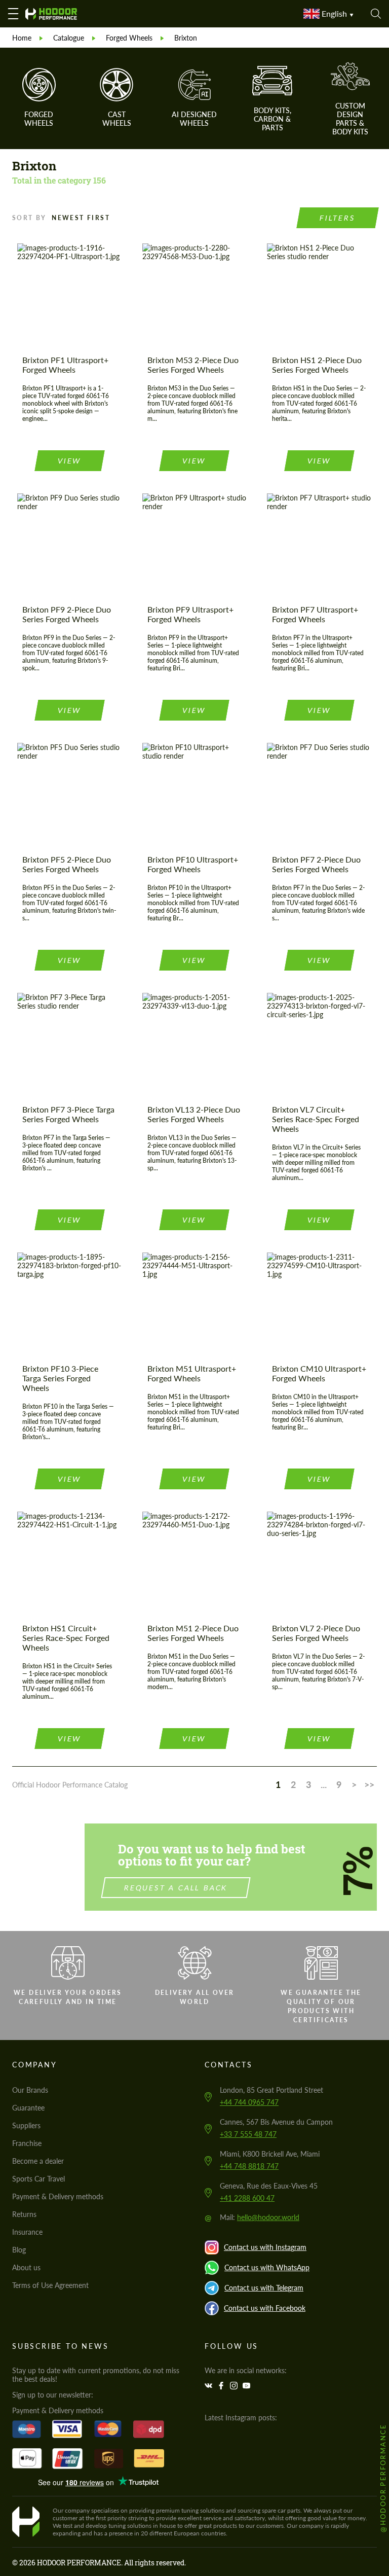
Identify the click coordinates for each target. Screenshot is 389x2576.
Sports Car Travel (38, 2179)
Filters (338, 218)
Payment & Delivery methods (58, 2196)
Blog (19, 2250)
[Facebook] (222, 2386)
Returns (24, 2214)
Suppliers (26, 2125)
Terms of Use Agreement (50, 2285)
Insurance (27, 2232)
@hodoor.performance (383, 2478)
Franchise (27, 2143)
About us (26, 2267)
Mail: (260, 2217)
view (69, 461)
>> (369, 1784)
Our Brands (30, 2090)
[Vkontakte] (210, 2386)
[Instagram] (235, 2386)
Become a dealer (38, 2161)
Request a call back (176, 1888)
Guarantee (28, 2108)
